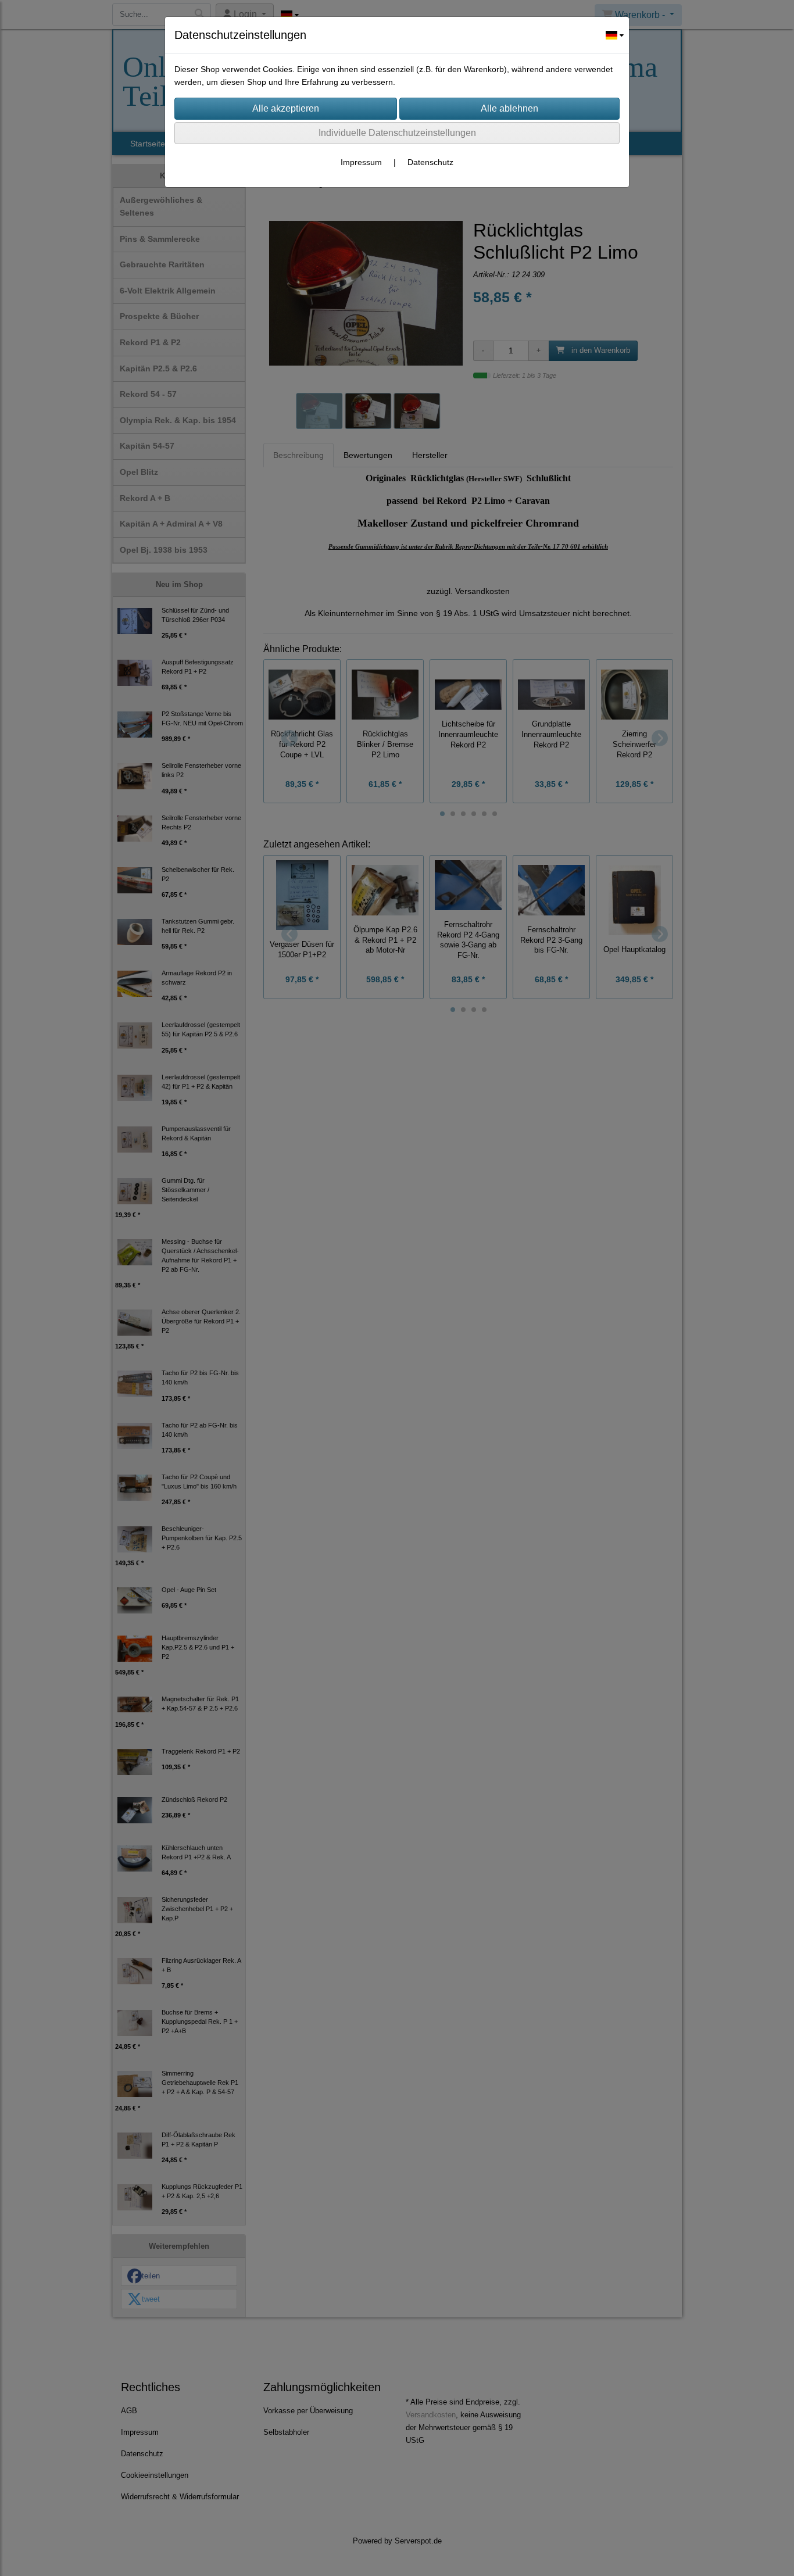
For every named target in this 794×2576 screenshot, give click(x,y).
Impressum (361, 162)
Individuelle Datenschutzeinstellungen (397, 133)
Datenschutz (430, 162)
